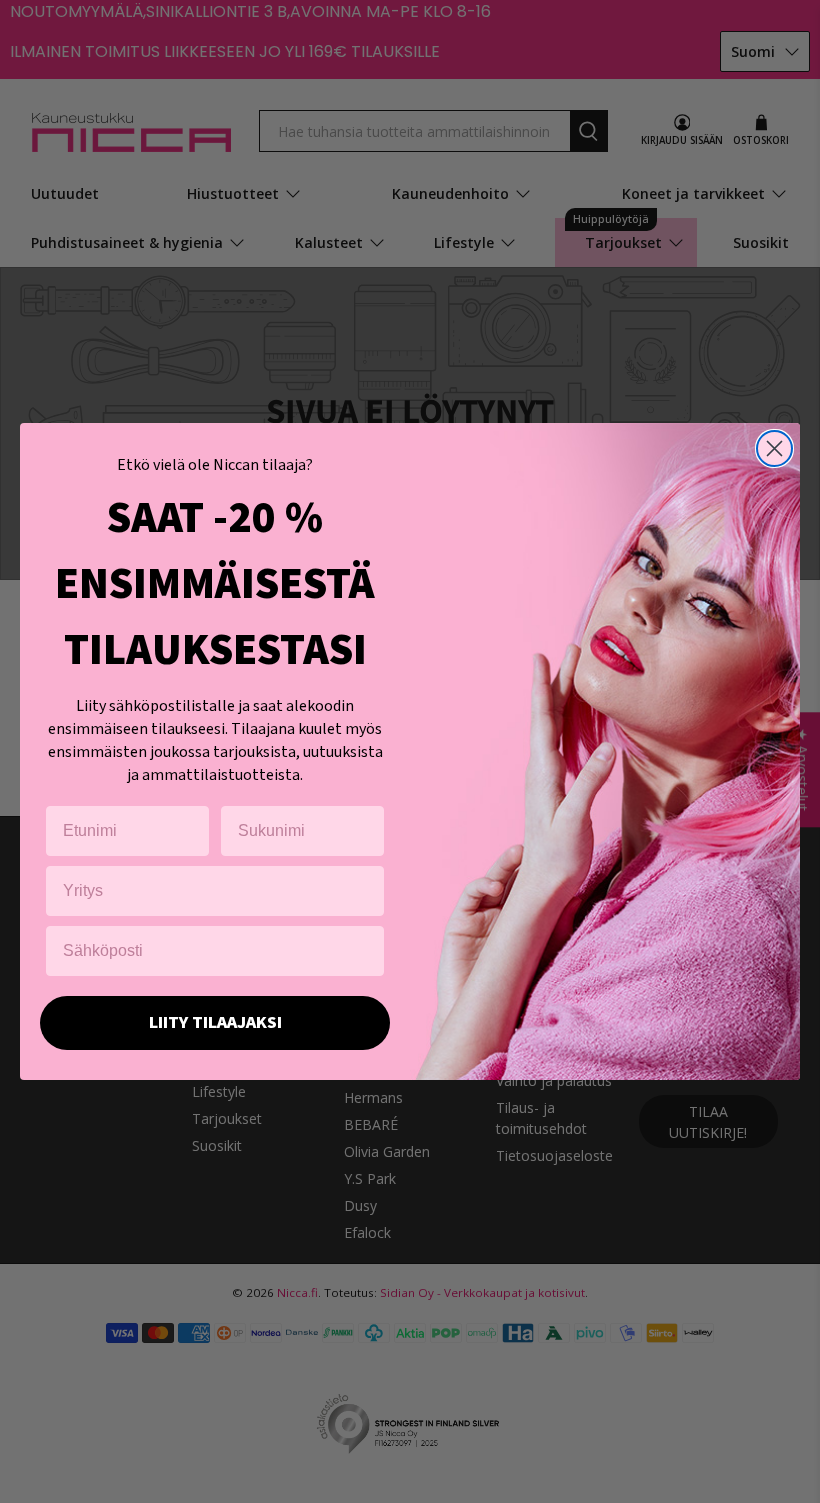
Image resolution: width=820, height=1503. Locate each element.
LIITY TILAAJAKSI (215, 1022)
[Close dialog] (774, 448)
